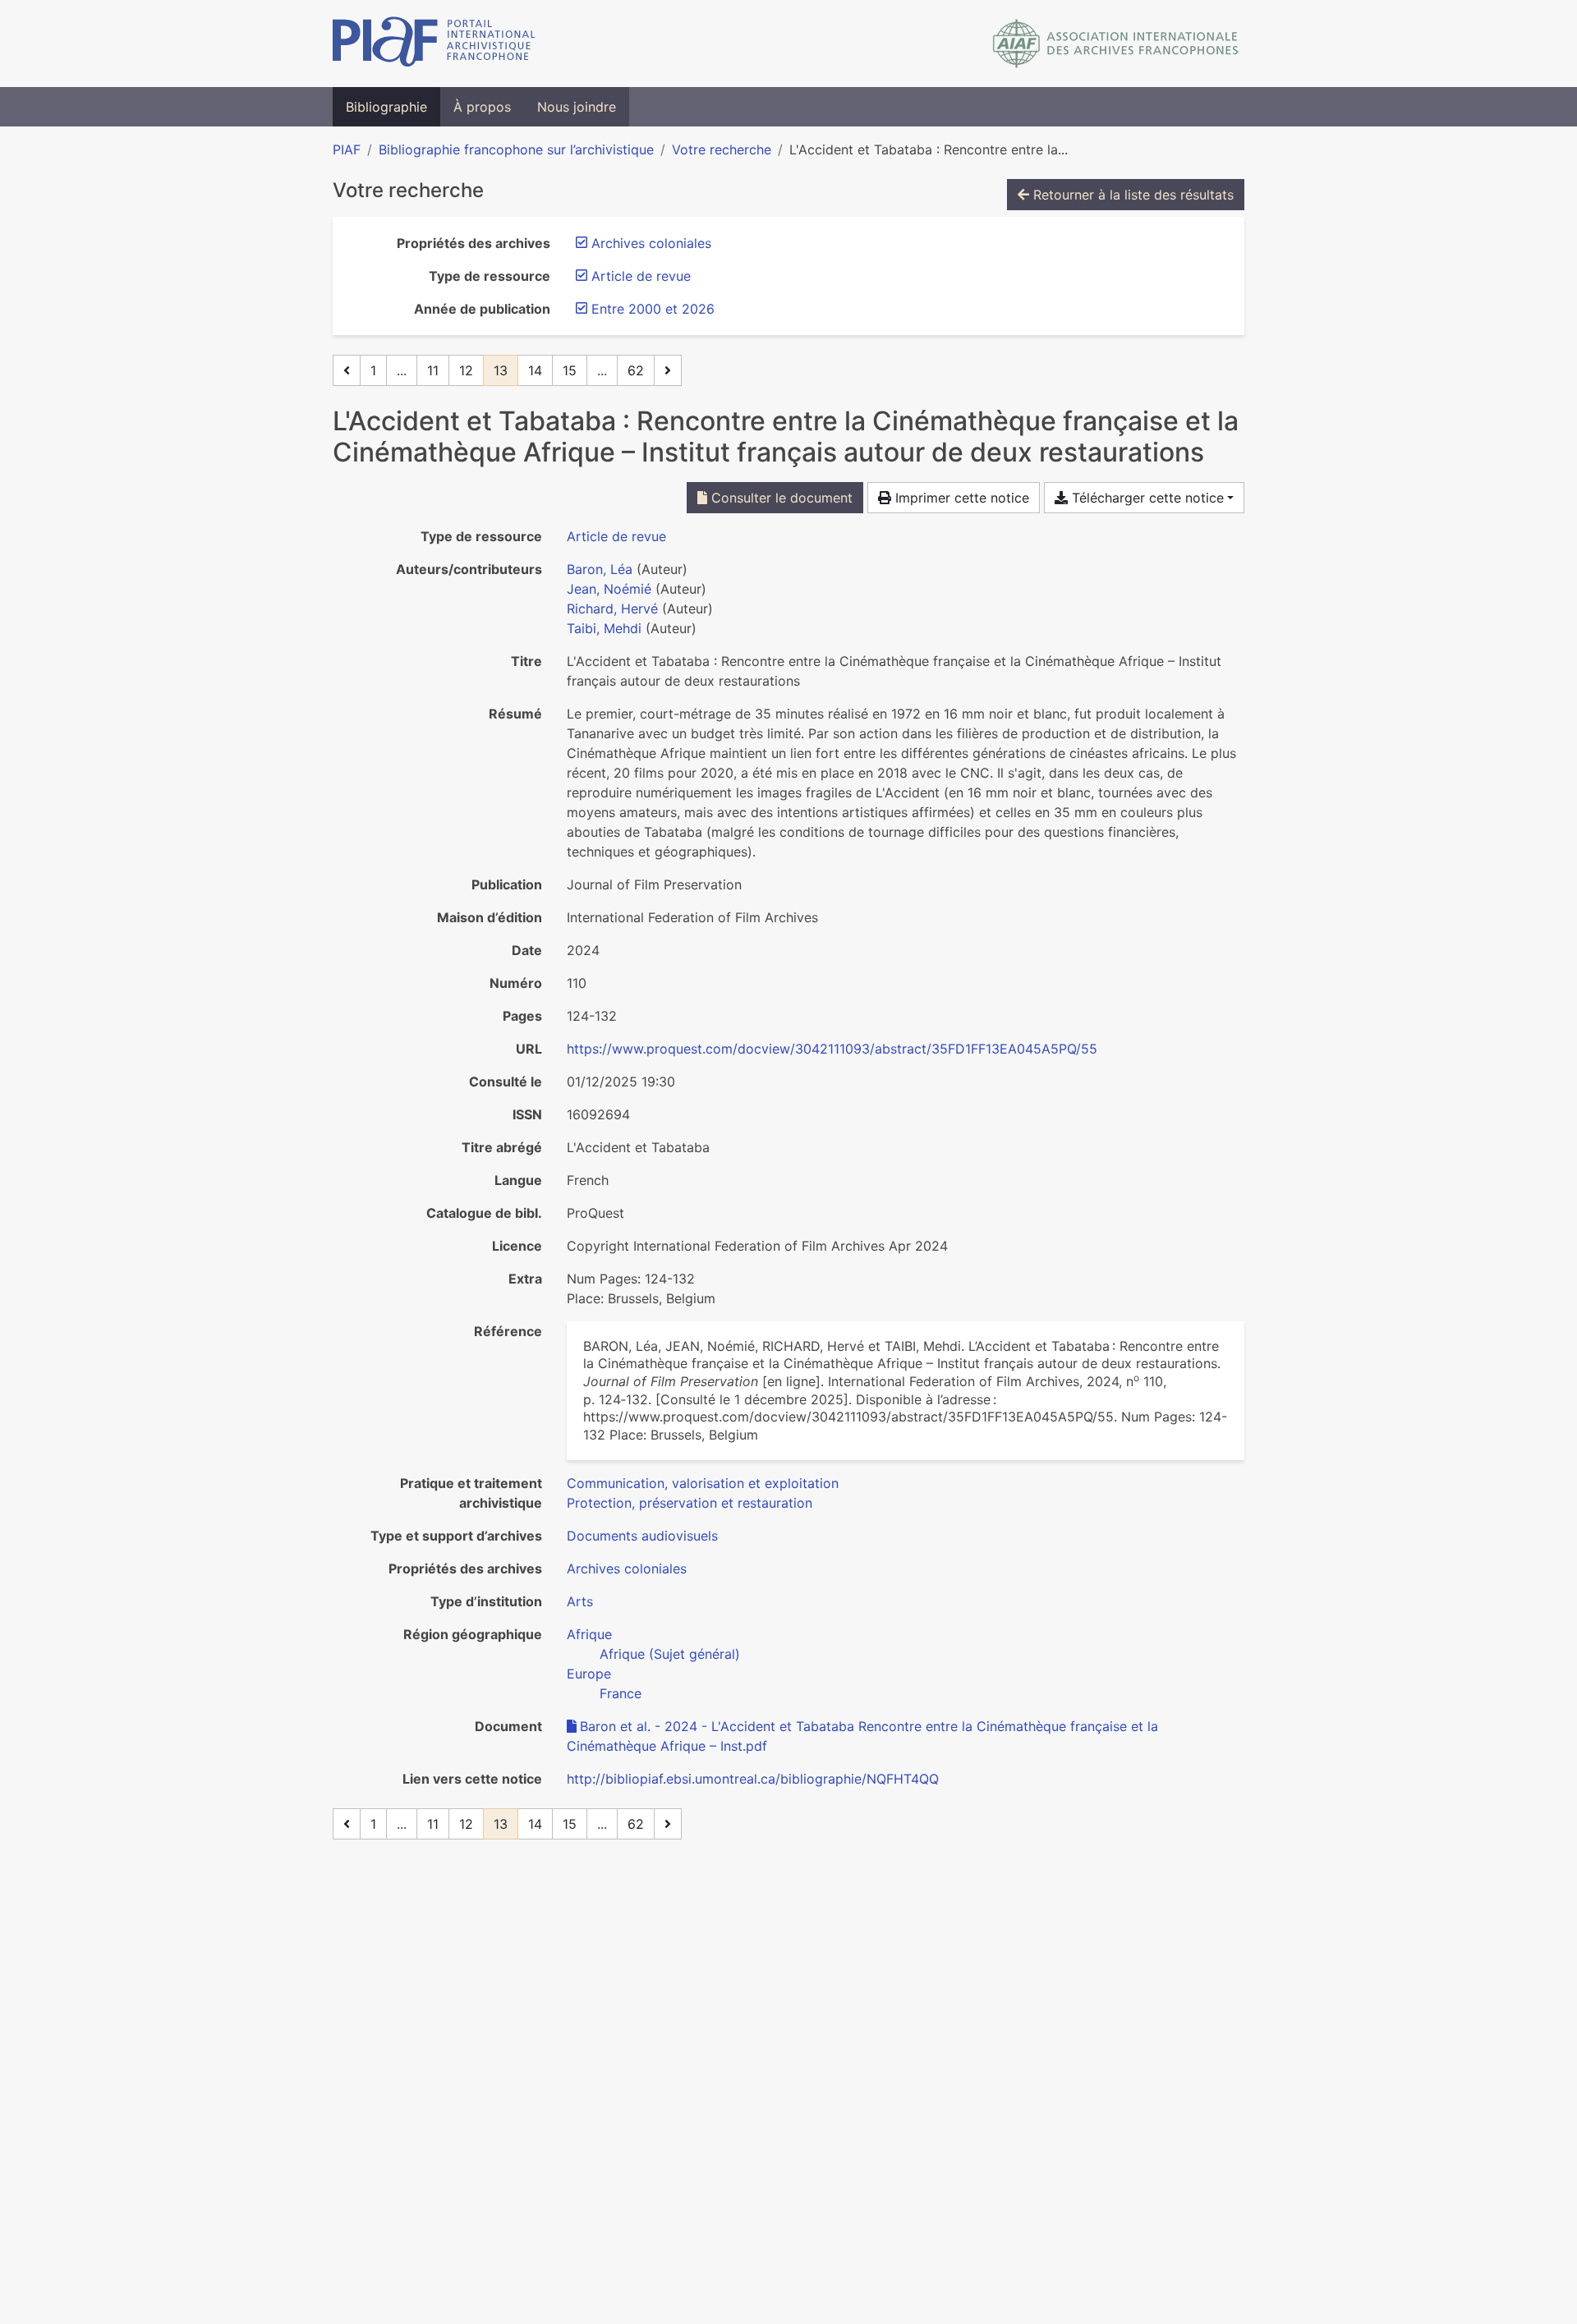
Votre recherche (722, 149)
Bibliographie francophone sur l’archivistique (516, 149)
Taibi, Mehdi (604, 628)
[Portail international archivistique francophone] (434, 44)
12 (466, 370)
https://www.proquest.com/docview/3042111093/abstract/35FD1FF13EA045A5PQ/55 (832, 1049)
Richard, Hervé (612, 609)
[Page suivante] (668, 370)
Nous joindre (577, 107)
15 (570, 370)
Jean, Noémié (609, 589)
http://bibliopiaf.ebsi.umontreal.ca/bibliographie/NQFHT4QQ (753, 1779)
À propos (482, 107)
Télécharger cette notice (1146, 498)
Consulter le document (780, 498)
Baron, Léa (600, 569)
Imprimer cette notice (960, 498)
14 (535, 370)
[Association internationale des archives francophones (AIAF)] (1116, 44)
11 (433, 370)
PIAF (347, 149)
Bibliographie (386, 107)
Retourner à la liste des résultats (1131, 195)
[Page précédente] (347, 370)
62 (636, 370)
